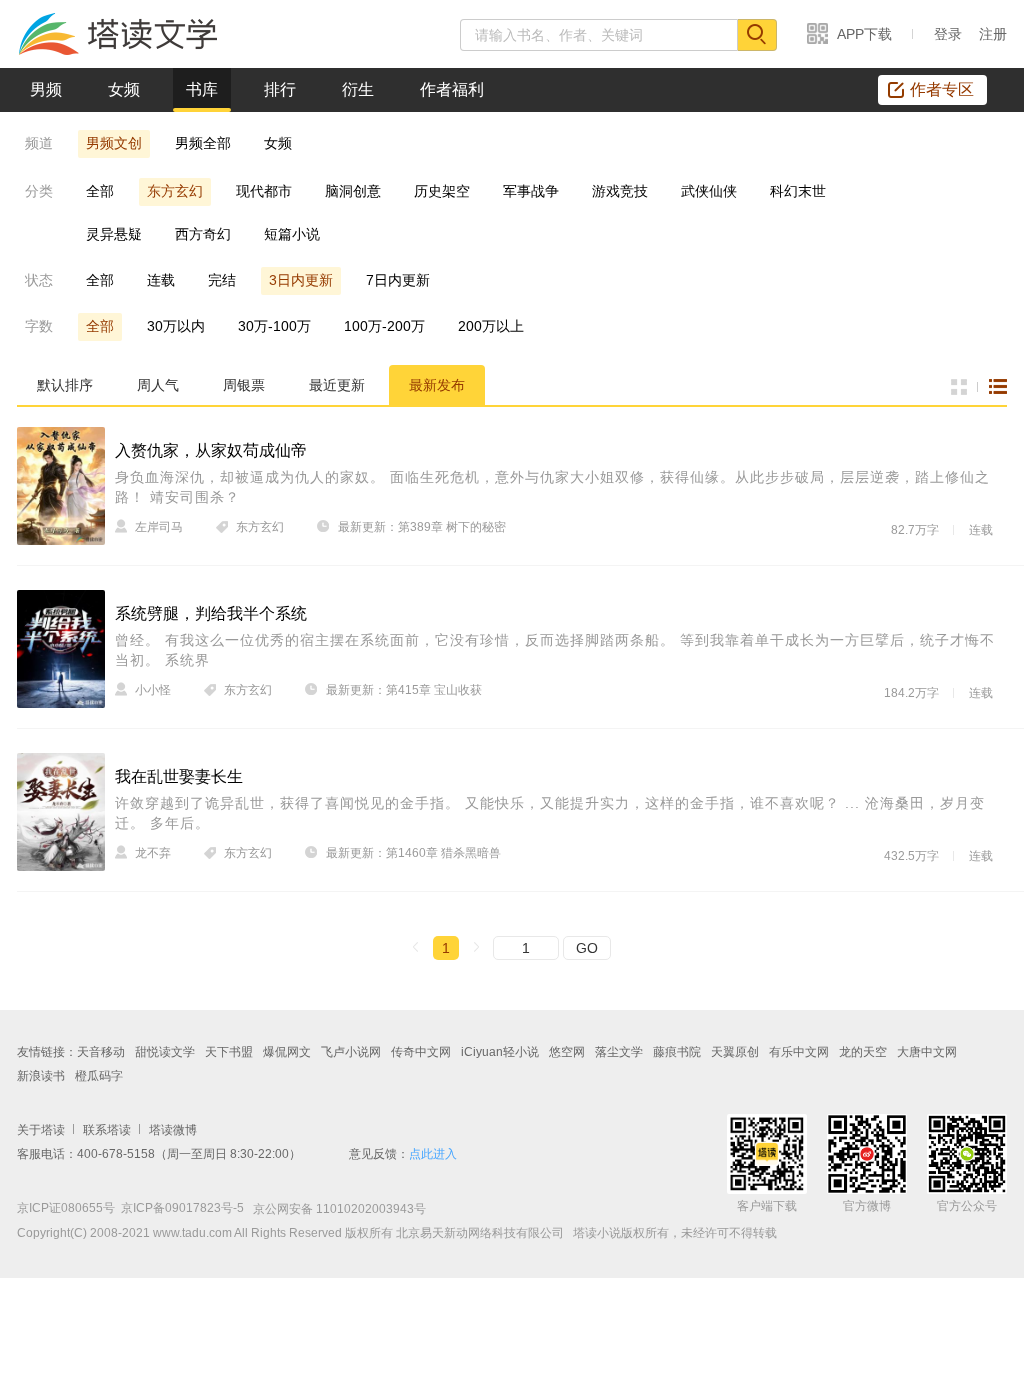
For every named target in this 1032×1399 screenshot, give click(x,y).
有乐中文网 (799, 1052)
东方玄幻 (175, 191)
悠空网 (567, 1052)
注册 (993, 34)
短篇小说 (292, 234)
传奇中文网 (421, 1052)
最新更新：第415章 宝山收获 (404, 690)
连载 (161, 280)
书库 (202, 89)
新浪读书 (41, 1076)
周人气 (158, 385)
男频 (46, 89)
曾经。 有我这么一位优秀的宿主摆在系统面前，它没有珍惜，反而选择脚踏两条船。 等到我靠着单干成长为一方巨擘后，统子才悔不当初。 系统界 (555, 650)
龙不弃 (153, 853)
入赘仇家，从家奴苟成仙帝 (211, 450)
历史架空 (442, 191)
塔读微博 (173, 1130)
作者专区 (942, 89)
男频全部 (203, 143)
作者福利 (452, 89)
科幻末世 (798, 191)
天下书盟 (229, 1052)
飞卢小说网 (351, 1052)
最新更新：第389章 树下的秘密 (422, 527)
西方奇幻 (203, 234)
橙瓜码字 (99, 1076)
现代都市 (264, 191)
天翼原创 (735, 1052)
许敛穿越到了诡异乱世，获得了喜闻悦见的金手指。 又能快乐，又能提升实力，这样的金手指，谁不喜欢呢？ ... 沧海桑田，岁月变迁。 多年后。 (550, 813)
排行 (280, 89)
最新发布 (437, 385)
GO (587, 948)
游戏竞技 (620, 191)
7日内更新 (398, 280)
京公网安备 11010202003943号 (335, 1209)
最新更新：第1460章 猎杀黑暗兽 (413, 853)
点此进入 (433, 1154)
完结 (222, 280)
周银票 (244, 385)
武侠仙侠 (709, 191)
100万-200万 (384, 326)
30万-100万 (274, 326)
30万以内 (176, 326)
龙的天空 (863, 1052)
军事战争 (531, 191)
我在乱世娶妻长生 (179, 776)
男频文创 (114, 143)
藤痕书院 (677, 1052)
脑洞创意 (353, 191)
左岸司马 (159, 527)
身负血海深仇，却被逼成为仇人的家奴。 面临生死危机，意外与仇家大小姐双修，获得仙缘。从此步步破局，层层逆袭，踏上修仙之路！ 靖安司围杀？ (552, 487)
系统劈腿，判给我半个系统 (211, 613)
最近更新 (337, 385)
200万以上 (491, 326)
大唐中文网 (927, 1052)
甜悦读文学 (165, 1052)
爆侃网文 (287, 1052)
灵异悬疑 (114, 234)
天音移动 (101, 1052)
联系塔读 (107, 1130)
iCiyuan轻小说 (500, 1052)
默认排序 (65, 385)
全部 (100, 191)
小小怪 (153, 690)
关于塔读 (41, 1130)
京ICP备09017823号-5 (182, 1208)
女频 (124, 89)
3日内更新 (301, 280)
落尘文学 (619, 1052)
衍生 (358, 89)
